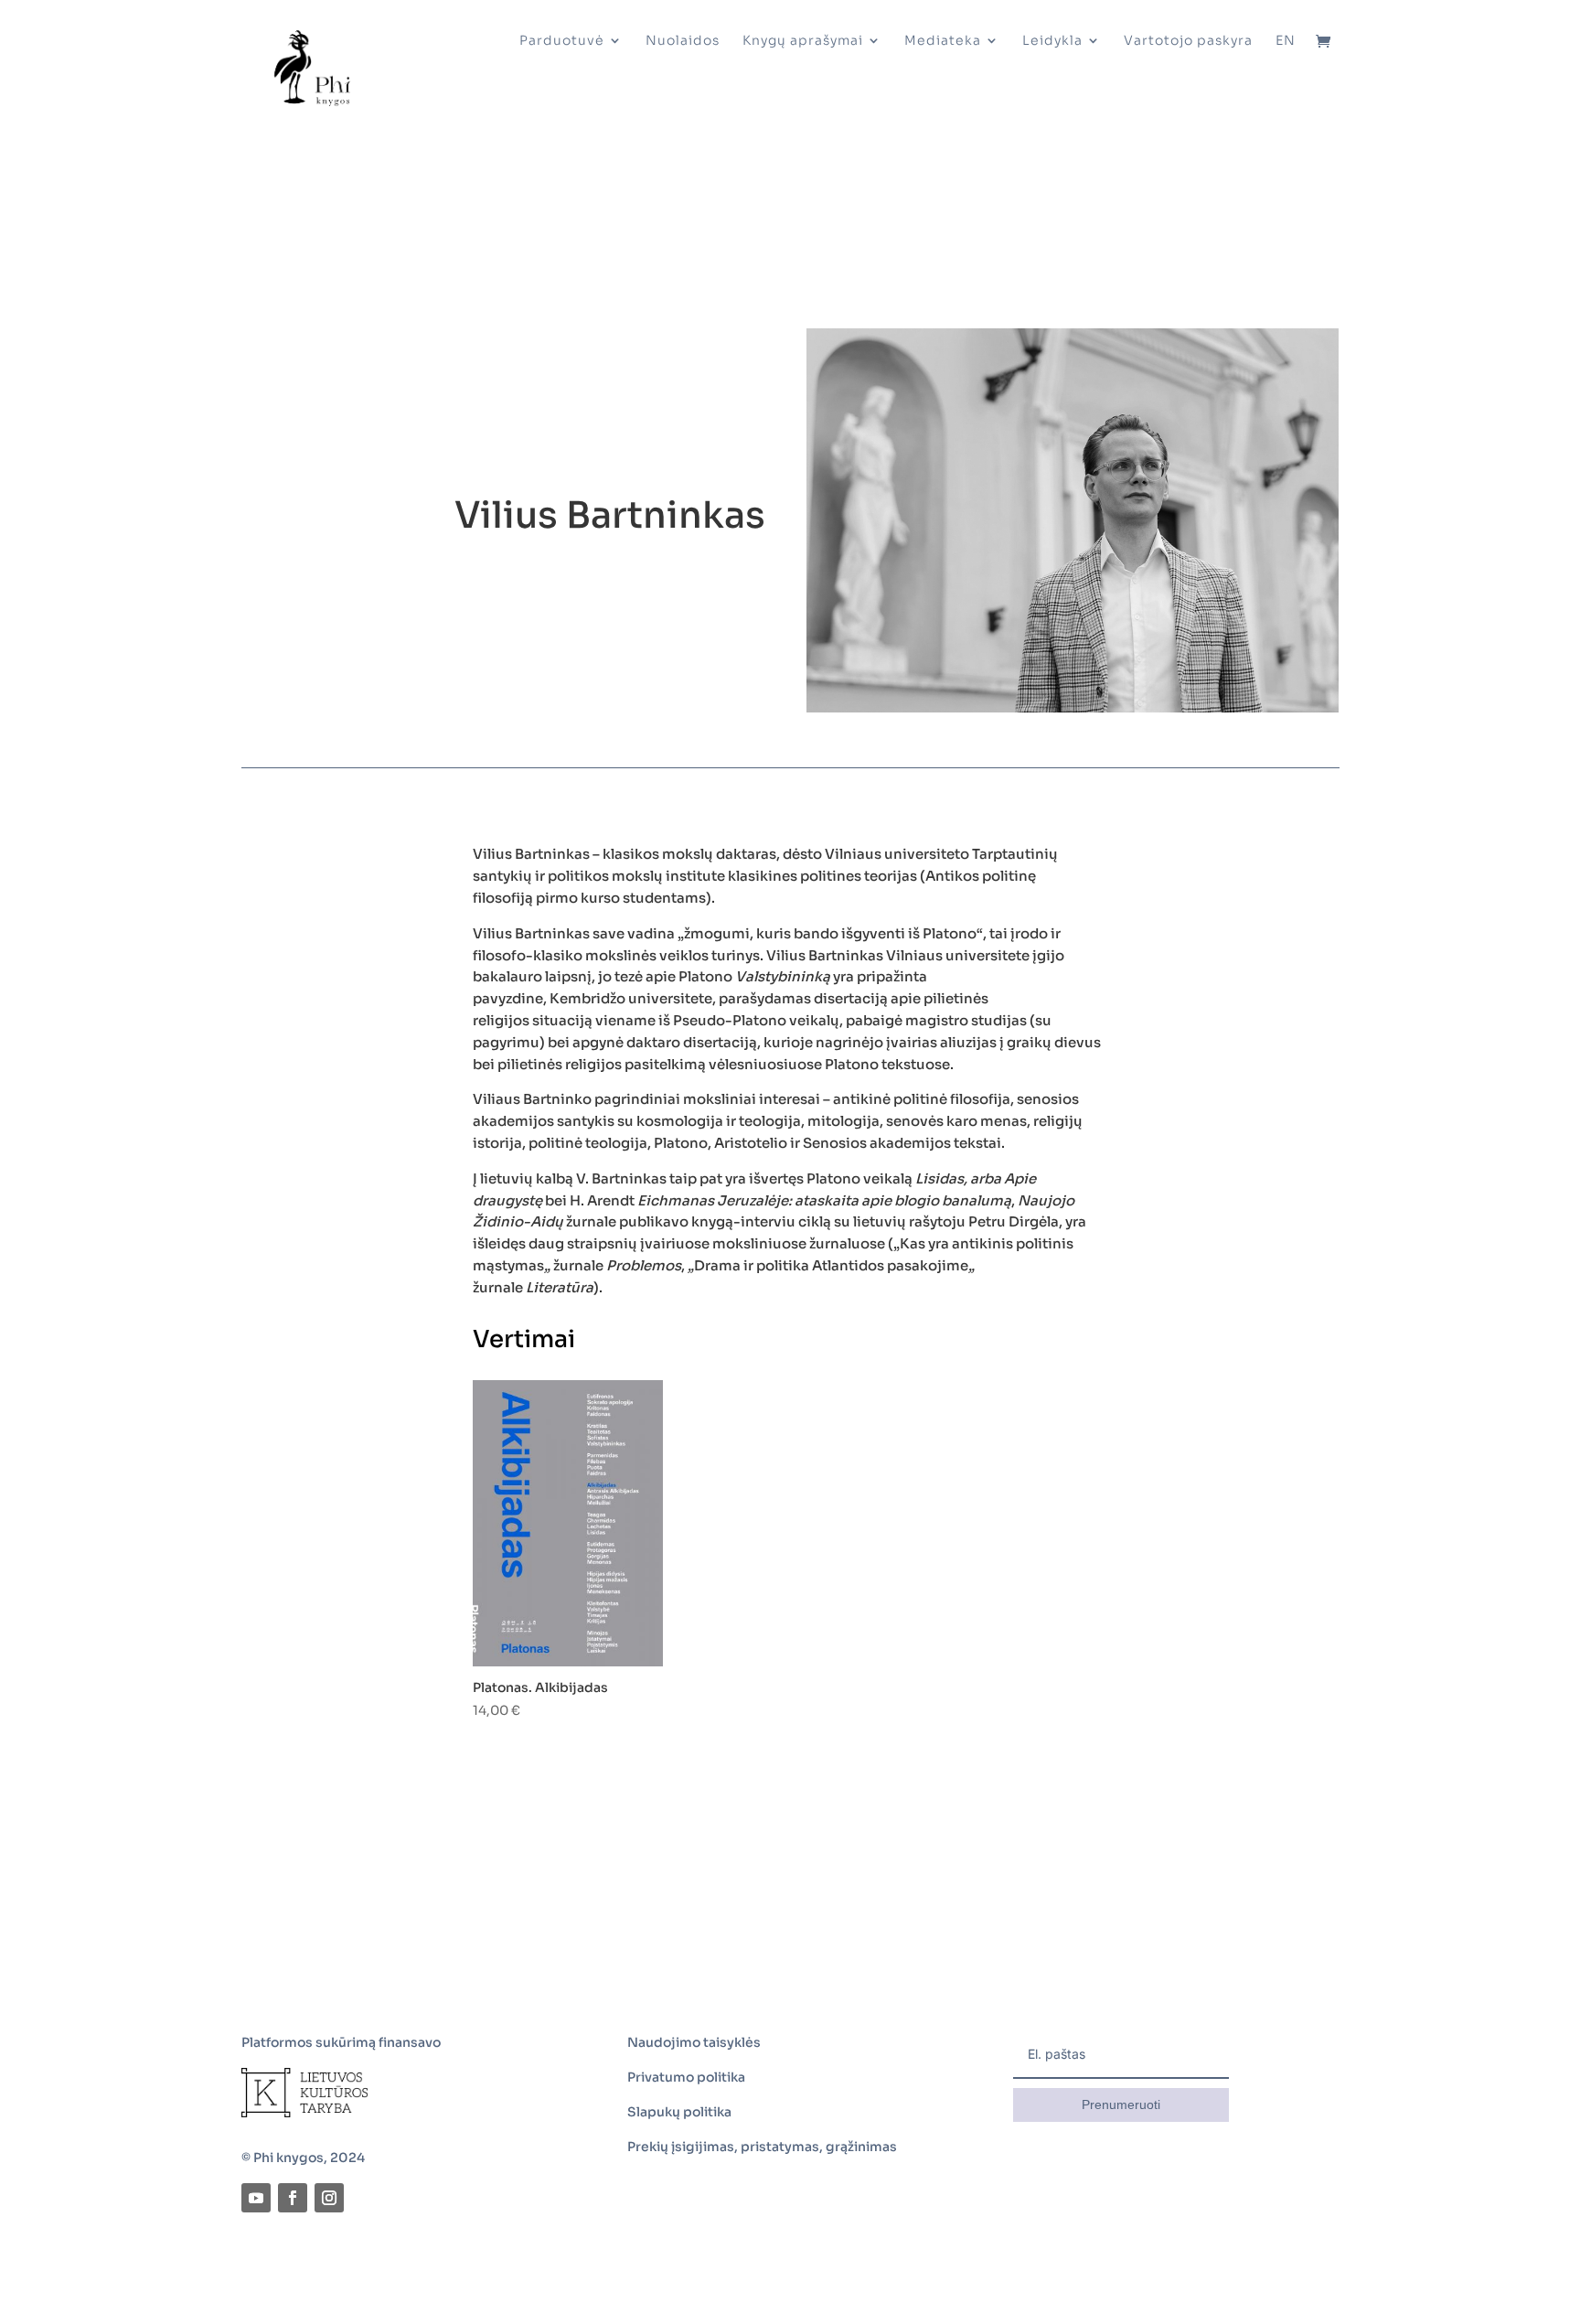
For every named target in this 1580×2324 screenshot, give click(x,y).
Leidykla (1052, 41)
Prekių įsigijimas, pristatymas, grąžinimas (762, 2147)
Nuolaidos (683, 41)
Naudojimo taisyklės (694, 2042)
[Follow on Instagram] (329, 2198)
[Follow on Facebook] (293, 2198)
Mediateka (943, 41)
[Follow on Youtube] (256, 2198)
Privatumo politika (686, 2077)
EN (1286, 41)
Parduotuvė (562, 41)
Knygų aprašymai (803, 41)
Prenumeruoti (1121, 2104)
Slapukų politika (679, 2112)
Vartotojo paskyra (1188, 41)
